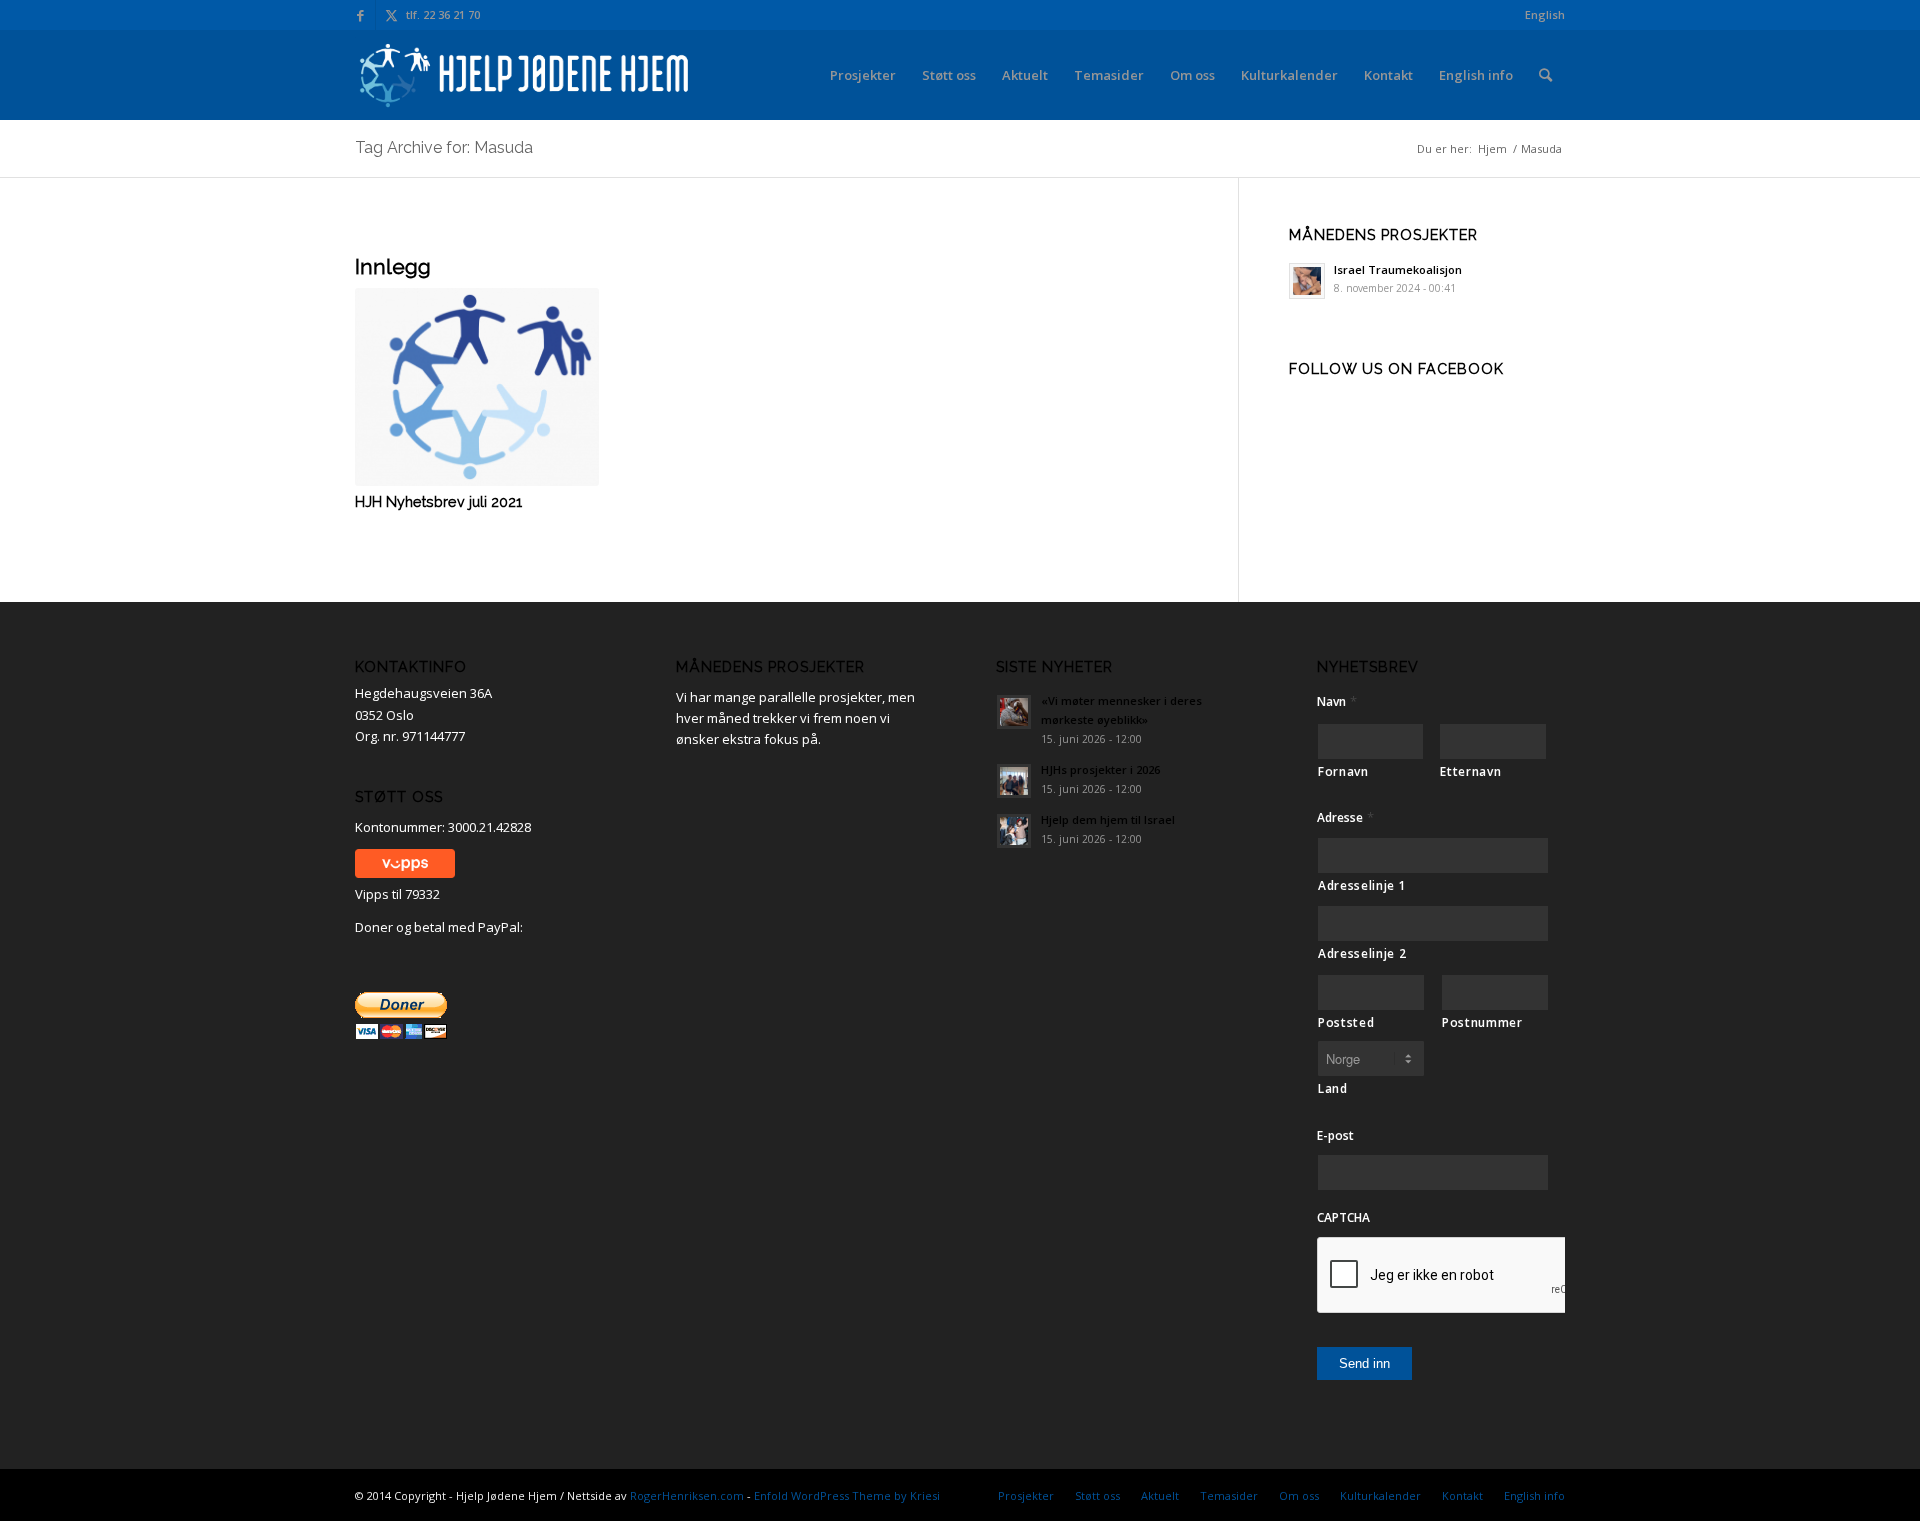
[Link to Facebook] (360, 15)
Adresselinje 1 (1362, 885)
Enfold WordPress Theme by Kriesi (847, 1495)
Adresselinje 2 (1362, 953)
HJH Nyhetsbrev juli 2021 (438, 502)
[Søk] (1545, 75)
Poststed (1346, 1022)
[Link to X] (391, 15)
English (1545, 14)
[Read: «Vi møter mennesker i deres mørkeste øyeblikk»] (1014, 712)
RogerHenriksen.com (687, 1495)
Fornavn (1343, 771)
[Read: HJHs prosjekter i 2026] (1014, 781)
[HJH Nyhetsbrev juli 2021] (477, 387)
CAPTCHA (1343, 1218)
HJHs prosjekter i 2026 (1100, 769)
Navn (1337, 701)
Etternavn (1470, 771)
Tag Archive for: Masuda (444, 147)
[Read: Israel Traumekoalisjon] (1307, 281)
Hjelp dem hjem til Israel (1108, 819)
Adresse (1345, 817)
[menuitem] (1540, 15)
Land (1333, 1088)
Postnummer (1482, 1022)
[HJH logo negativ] (526, 75)
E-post (1335, 1136)
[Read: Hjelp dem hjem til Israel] (1014, 831)
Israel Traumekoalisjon (1398, 269)
